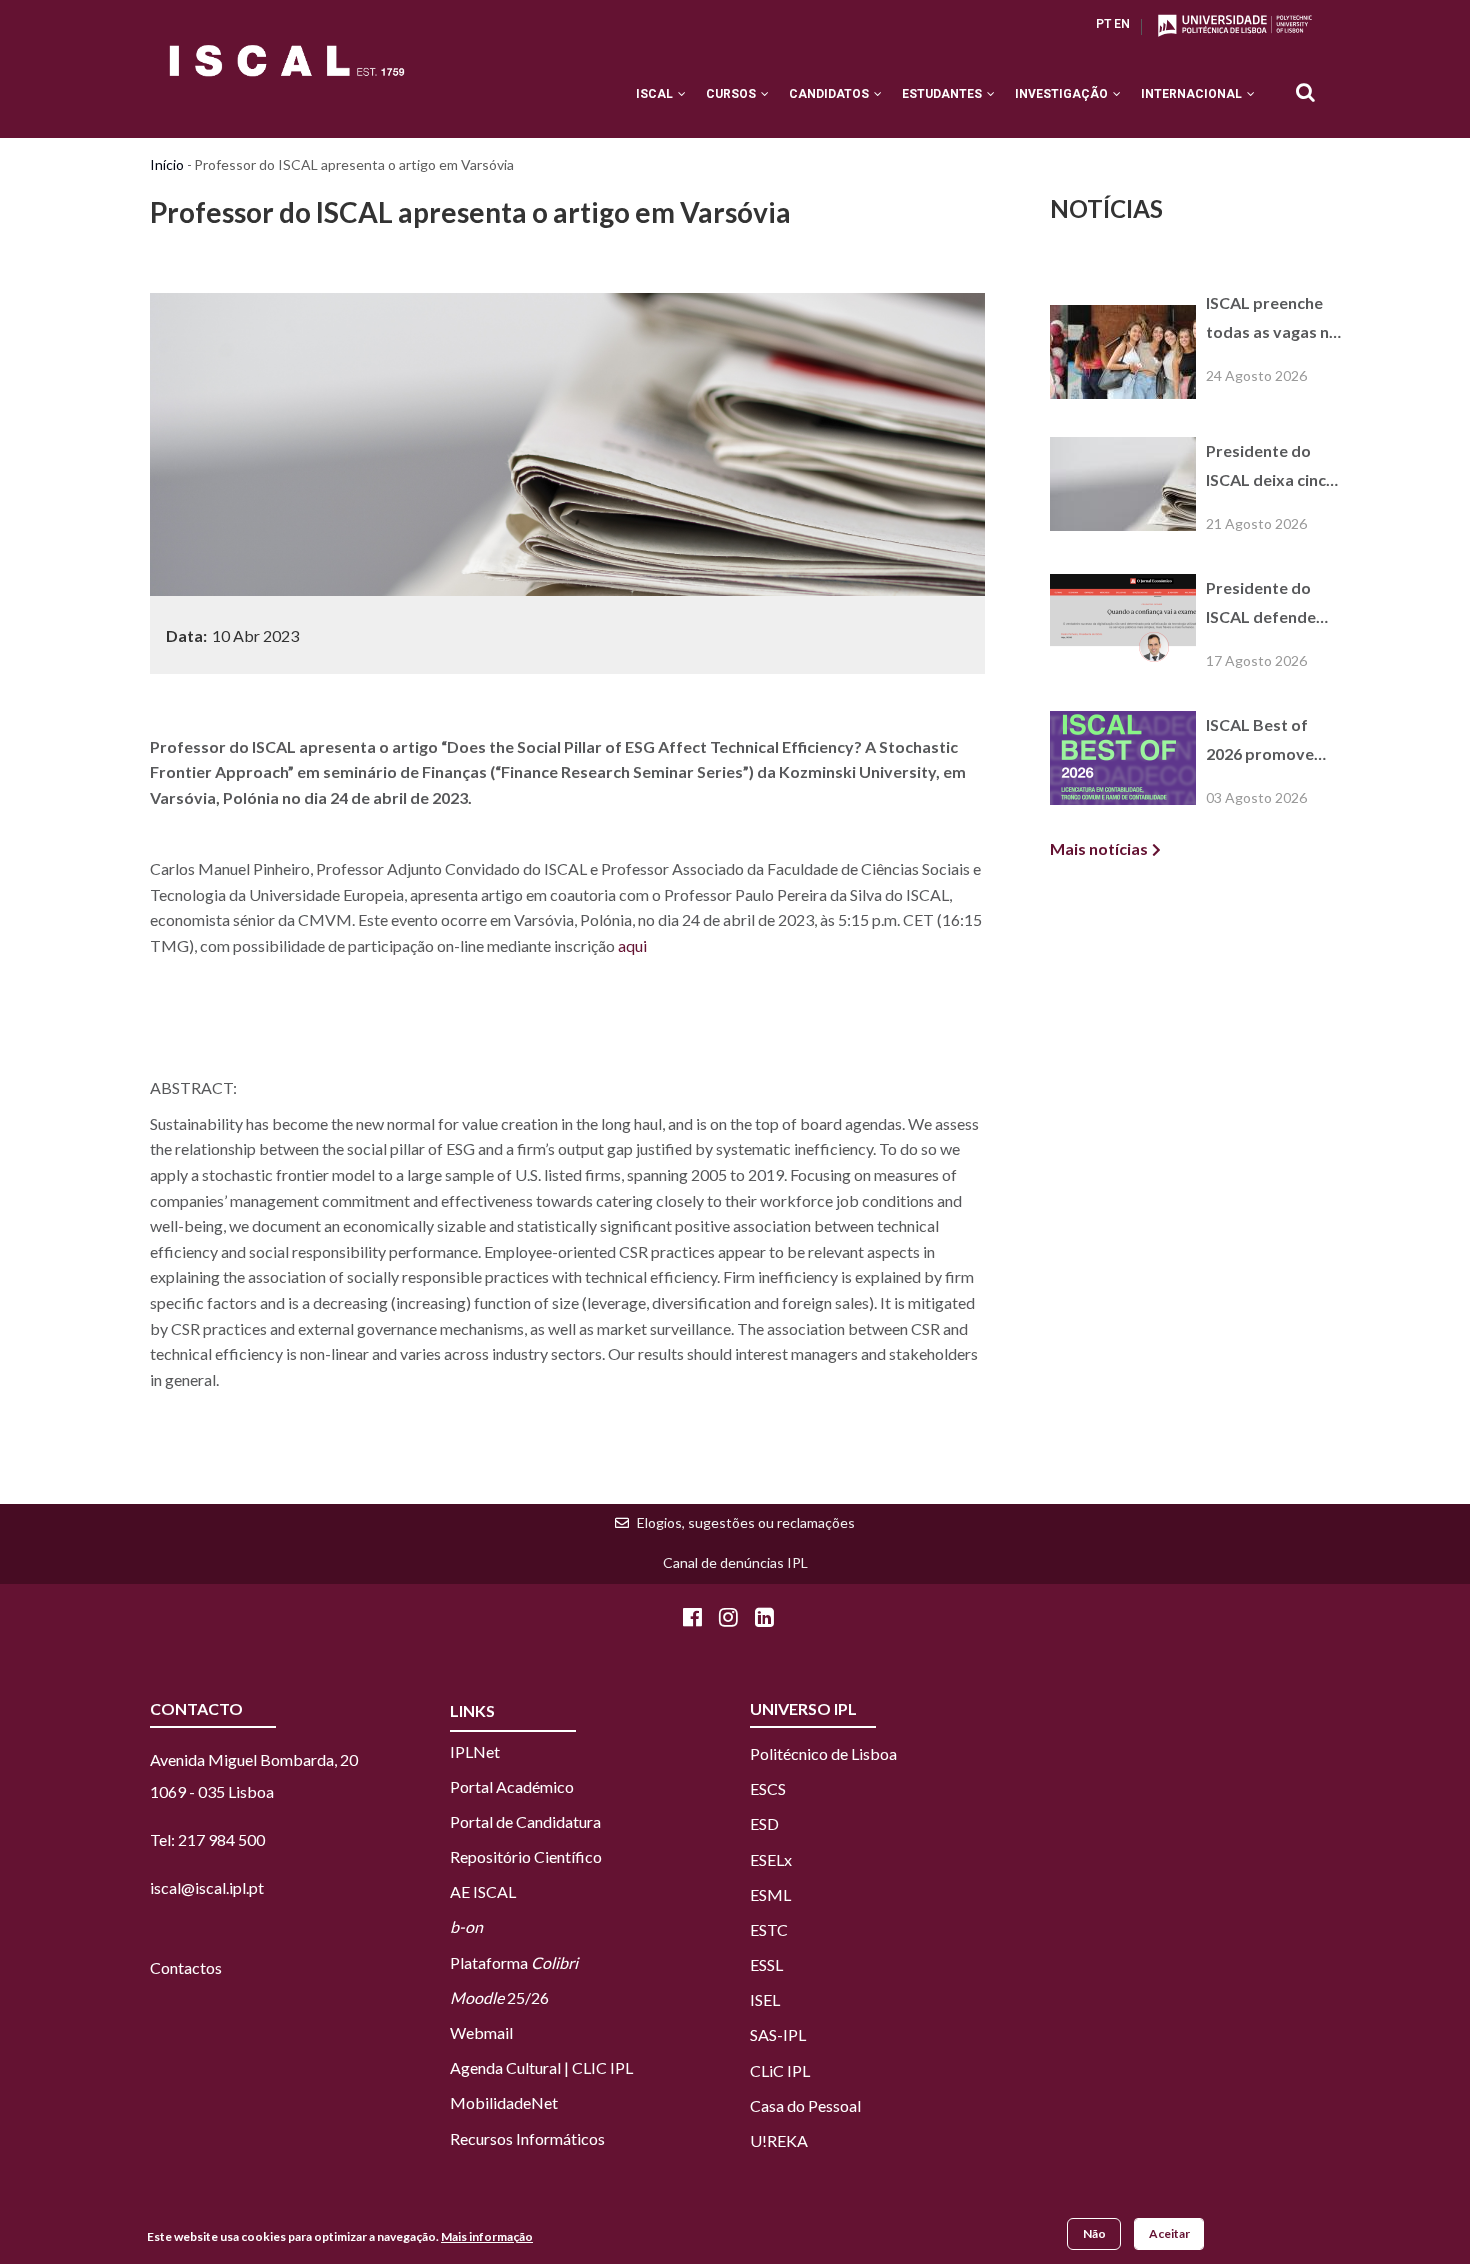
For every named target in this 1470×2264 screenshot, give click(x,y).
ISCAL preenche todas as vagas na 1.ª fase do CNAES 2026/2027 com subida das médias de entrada (1274, 320)
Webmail (481, 2032)
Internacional (1193, 94)
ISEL (765, 1999)
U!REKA (779, 2140)
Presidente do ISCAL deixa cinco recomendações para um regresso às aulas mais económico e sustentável (1271, 468)
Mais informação (487, 2237)
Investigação (1063, 94)
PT (1103, 24)
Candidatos (830, 94)
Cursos (732, 94)
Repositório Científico (526, 1856)
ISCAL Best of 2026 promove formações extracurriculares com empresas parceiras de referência (1271, 742)
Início (167, 164)
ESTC (769, 1929)
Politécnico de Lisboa (823, 1753)
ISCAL (656, 94)
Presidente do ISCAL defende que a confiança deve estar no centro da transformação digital (1263, 605)
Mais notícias (1099, 848)
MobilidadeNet (504, 2102)
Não (1094, 2233)
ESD (764, 1823)
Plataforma (514, 1962)
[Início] (287, 60)
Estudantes (943, 94)
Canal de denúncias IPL (735, 1562)
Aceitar (1169, 2233)
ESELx (771, 1859)
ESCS (768, 1788)
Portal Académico (512, 1786)
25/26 (499, 1997)
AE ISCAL (483, 1891)
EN (1122, 24)
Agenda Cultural (505, 2067)
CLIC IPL (602, 2067)
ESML (770, 1894)
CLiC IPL (781, 2070)
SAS (763, 2034)
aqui (632, 945)
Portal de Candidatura (525, 1821)
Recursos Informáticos (527, 2138)
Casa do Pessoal (805, 2105)
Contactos (186, 1967)
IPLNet (475, 1751)
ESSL (766, 1964)
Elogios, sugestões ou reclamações (746, 1522)
